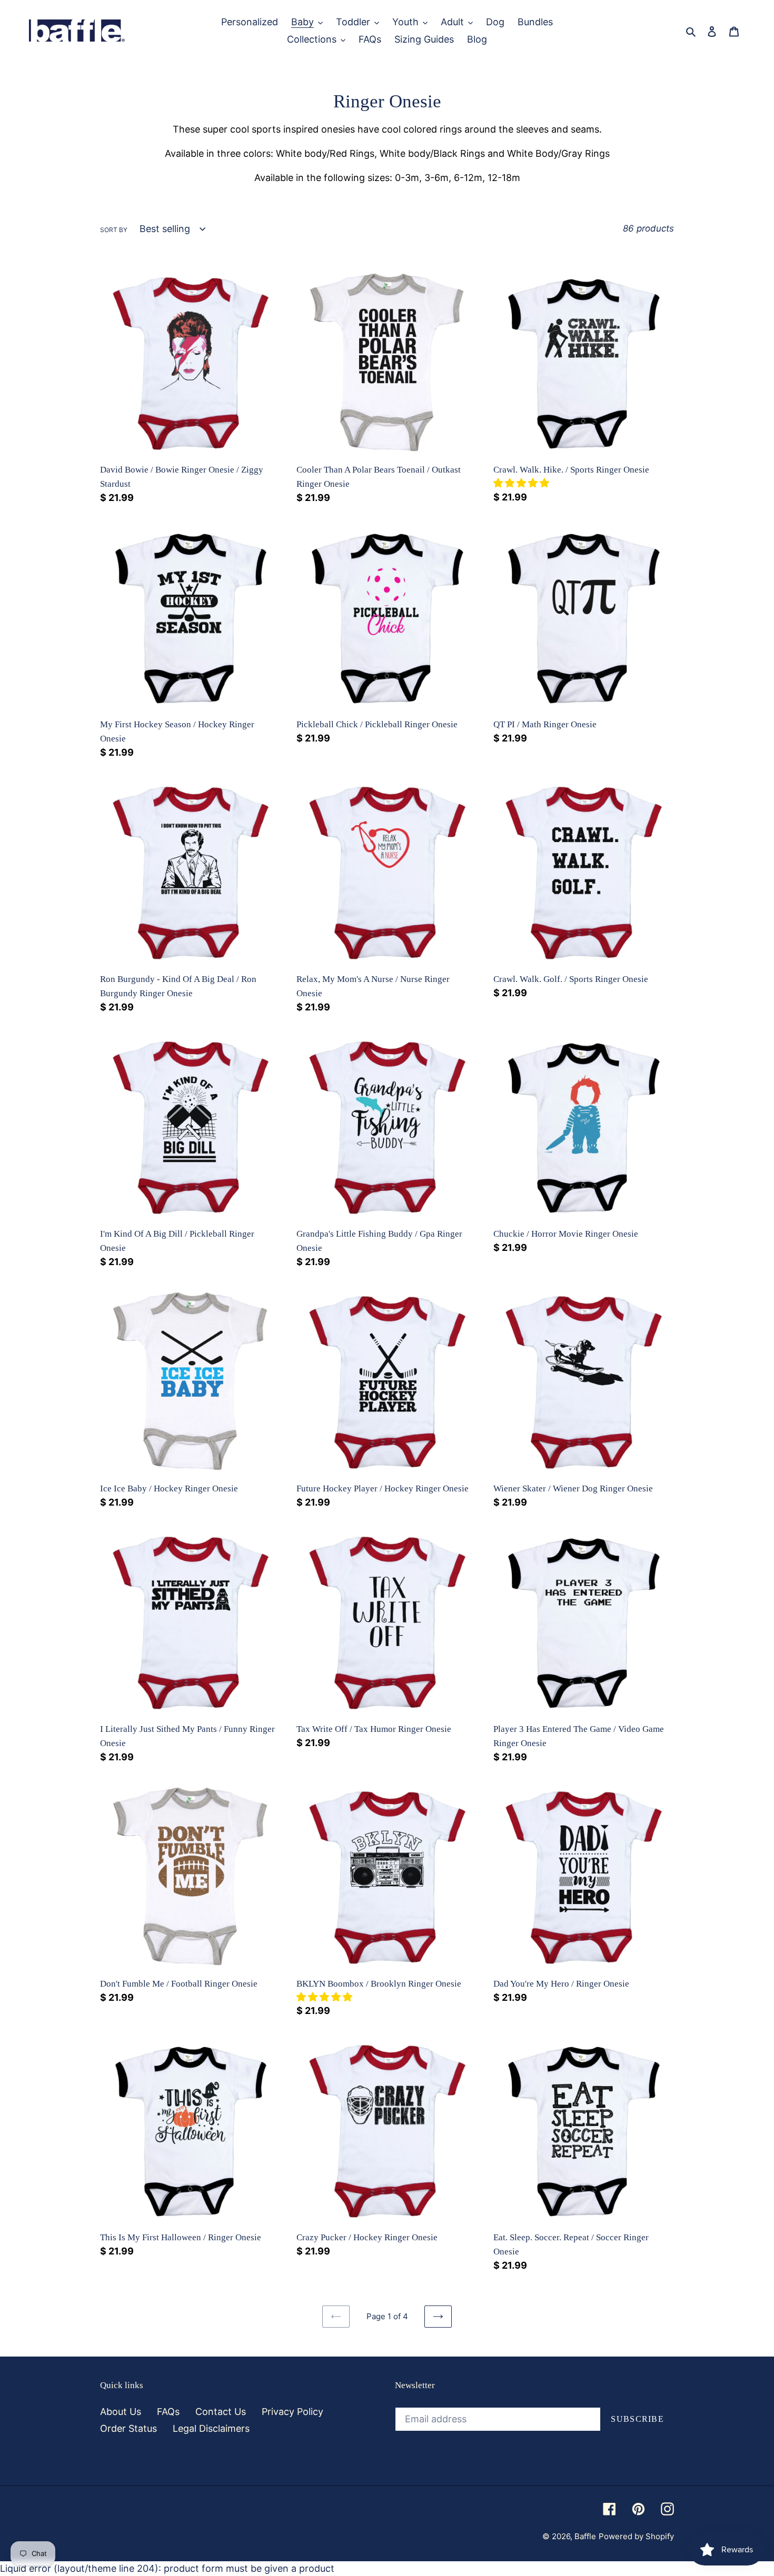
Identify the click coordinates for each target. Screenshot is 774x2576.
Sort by (114, 230)
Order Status (128, 2428)
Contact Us (221, 2412)
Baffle (585, 2536)
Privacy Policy (292, 2412)
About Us (121, 2412)
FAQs (168, 2412)
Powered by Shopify (636, 2536)
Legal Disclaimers (211, 2428)
